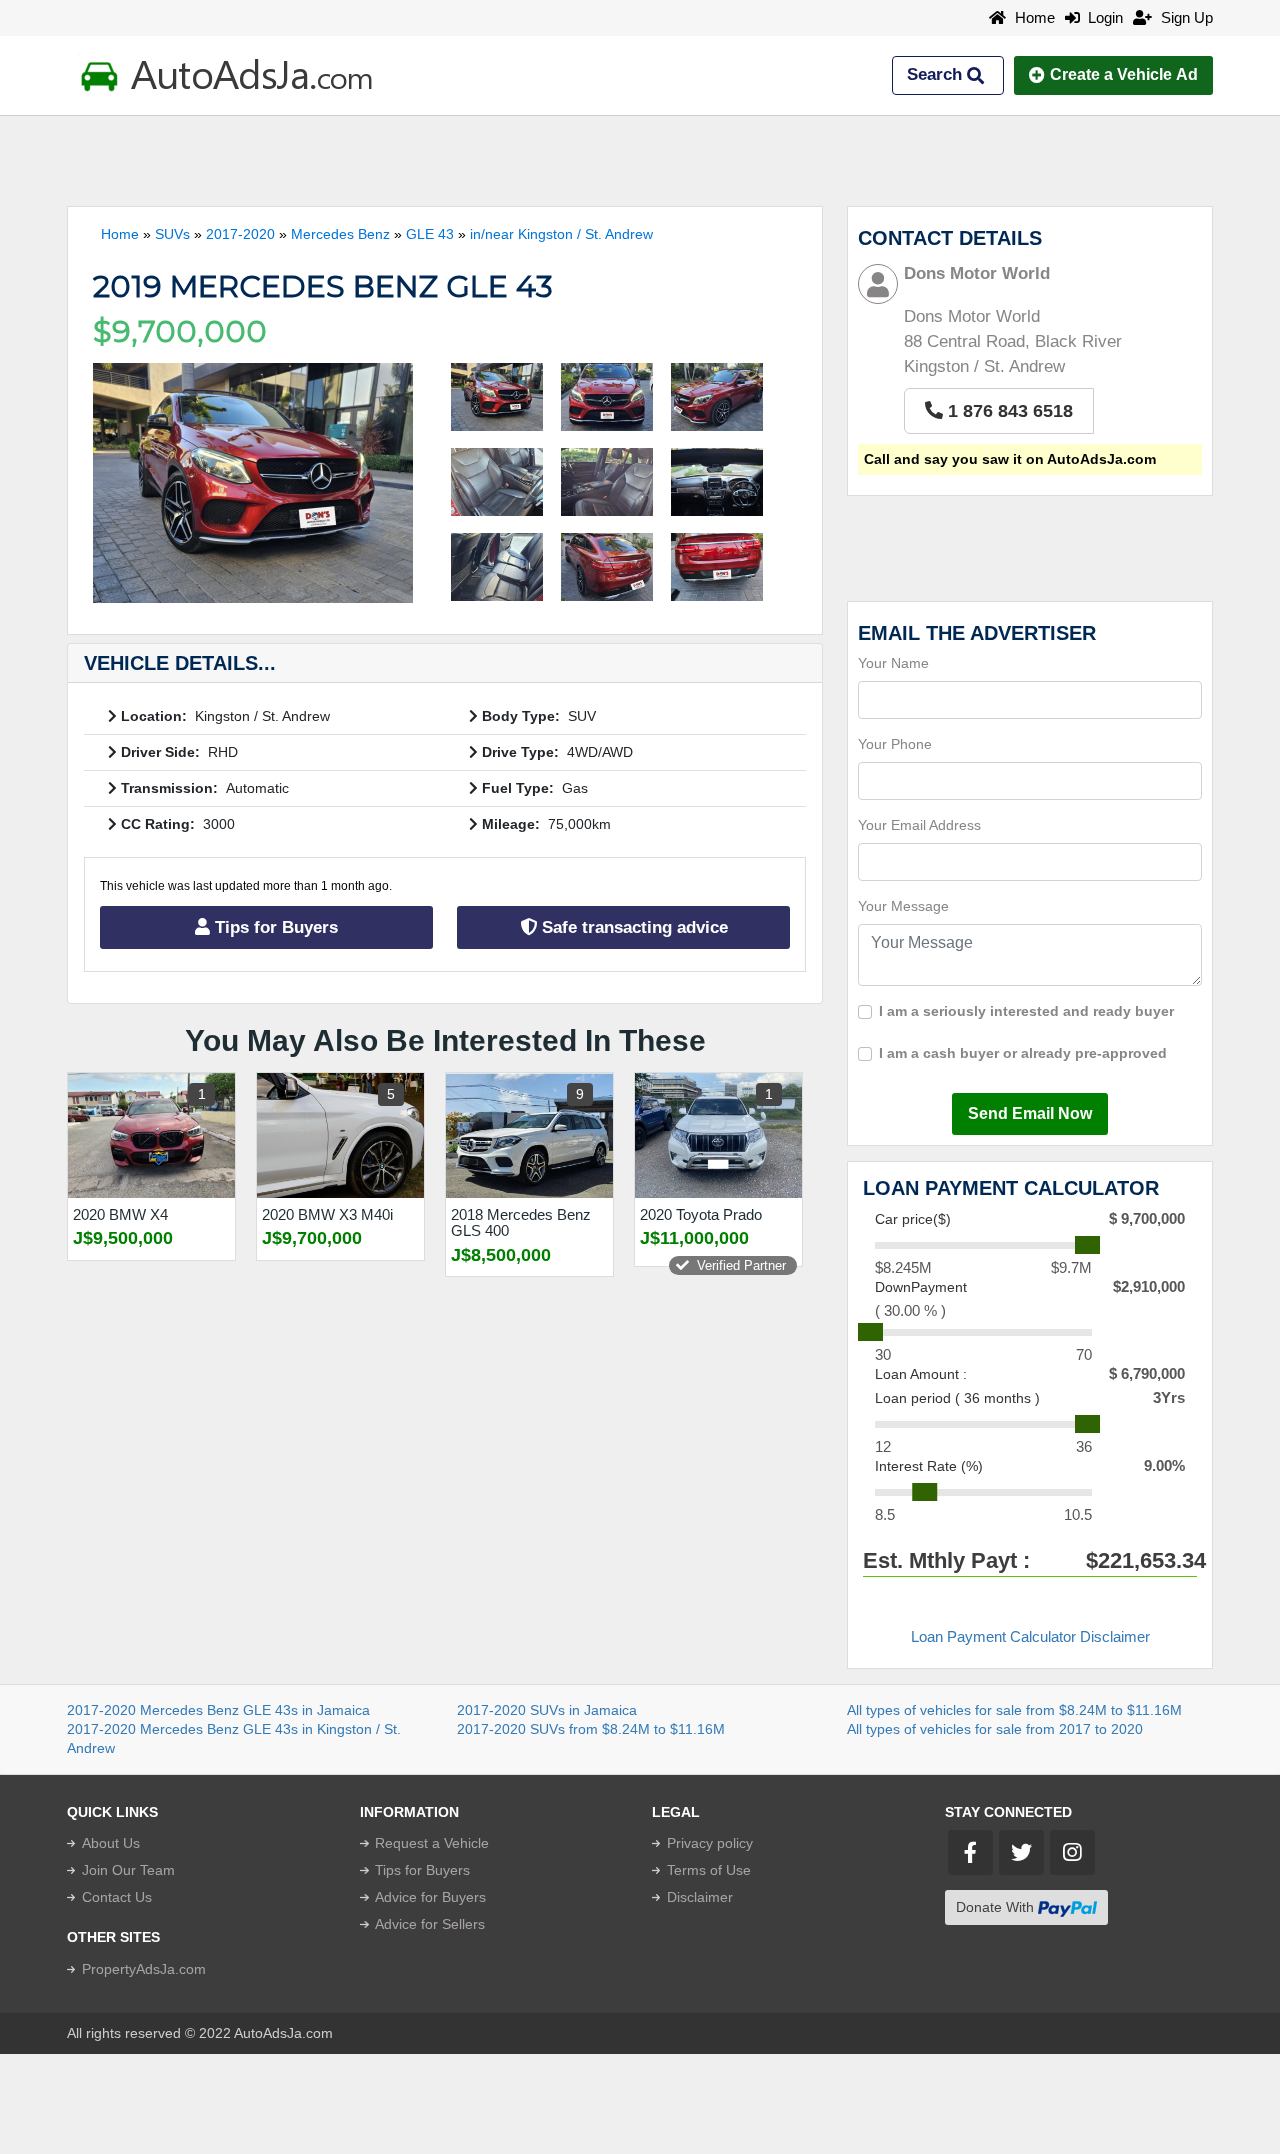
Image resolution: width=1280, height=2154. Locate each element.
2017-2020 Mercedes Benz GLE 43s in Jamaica (218, 1710)
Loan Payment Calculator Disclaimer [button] (1030, 1636)
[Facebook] (970, 1852)
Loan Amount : (921, 1374)
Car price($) (913, 1219)
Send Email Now (1030, 1113)
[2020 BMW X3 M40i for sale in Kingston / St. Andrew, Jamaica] (340, 1135)
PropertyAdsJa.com (144, 1969)
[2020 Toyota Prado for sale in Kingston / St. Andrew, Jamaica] (718, 1135)
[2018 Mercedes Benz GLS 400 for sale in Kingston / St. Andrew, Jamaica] (529, 1135)
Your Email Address (919, 825)
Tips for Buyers (274, 927)
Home (1033, 17)
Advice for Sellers (430, 1924)
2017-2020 (240, 234)
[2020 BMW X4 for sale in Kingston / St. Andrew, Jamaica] (151, 1135)
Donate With (997, 1907)
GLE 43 (430, 234)
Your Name (893, 663)
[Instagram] (1072, 1852)
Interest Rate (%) (929, 1466)
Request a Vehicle (432, 1843)
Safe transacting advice (632, 927)
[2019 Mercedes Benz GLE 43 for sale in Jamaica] (253, 483)
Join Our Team (128, 1870)
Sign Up (1185, 17)
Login (1101, 17)
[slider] (1087, 1245)
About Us (111, 1843)
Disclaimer (700, 1897)
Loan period (957, 1398)
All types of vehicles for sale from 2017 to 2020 (995, 1729)
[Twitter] (1021, 1852)
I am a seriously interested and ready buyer (1026, 1011)
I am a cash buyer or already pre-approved (1023, 1053)
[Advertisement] (640, 161)
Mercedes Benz (340, 234)
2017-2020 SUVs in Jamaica (547, 1710)
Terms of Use (709, 1870)
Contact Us (117, 1897)
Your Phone (895, 744)
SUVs (172, 234)
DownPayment (921, 1287)
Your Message (903, 906)
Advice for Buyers (430, 1897)
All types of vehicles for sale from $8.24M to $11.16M (1014, 1710)
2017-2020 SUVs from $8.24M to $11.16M (591, 1729)
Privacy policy (710, 1843)
